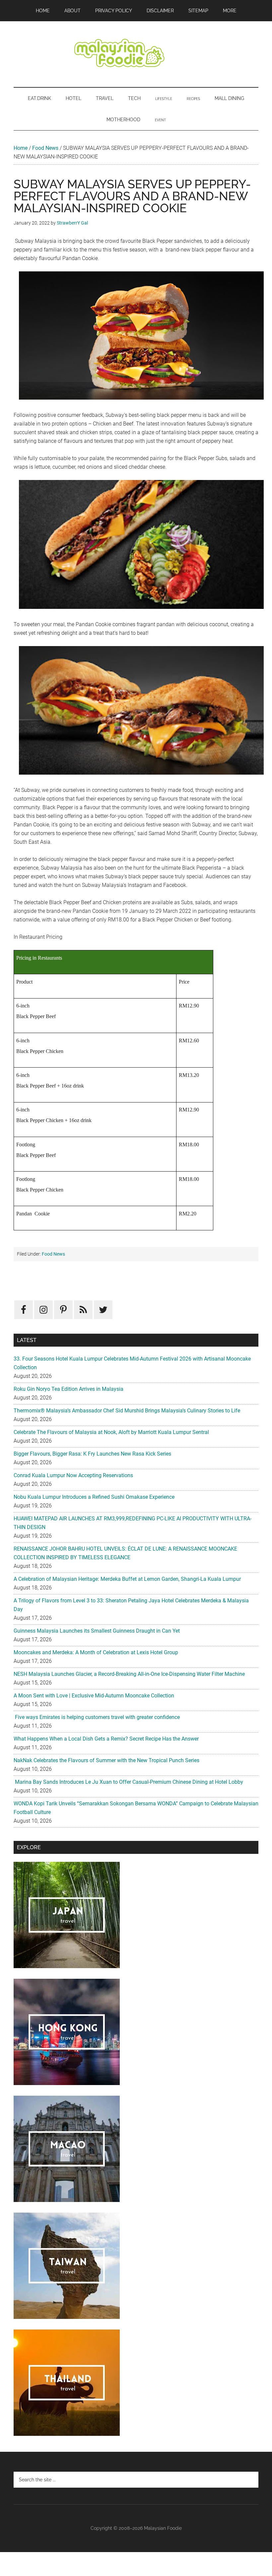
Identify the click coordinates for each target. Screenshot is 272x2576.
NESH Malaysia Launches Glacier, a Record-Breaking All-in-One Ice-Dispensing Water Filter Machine (129, 1674)
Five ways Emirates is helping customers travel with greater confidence (97, 1717)
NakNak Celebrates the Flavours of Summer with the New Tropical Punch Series (106, 1760)
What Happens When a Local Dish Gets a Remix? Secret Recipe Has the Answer (106, 1739)
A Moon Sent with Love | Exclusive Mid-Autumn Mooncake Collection (94, 1696)
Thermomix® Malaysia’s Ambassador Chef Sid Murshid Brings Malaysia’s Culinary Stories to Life (127, 1411)
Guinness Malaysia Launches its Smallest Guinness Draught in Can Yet (97, 1631)
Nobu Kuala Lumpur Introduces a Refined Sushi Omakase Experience (94, 1497)
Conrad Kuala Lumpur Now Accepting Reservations (73, 1475)
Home (21, 148)
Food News (45, 148)
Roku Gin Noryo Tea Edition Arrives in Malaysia (68, 1389)
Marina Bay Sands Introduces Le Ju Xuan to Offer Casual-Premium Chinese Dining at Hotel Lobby (128, 1782)
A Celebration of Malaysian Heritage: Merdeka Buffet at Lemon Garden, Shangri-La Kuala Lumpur (127, 1579)
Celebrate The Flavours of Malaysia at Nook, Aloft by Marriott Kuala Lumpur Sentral (111, 1432)
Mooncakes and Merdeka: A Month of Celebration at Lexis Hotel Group (96, 1652)
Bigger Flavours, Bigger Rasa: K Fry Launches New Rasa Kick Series (92, 1454)
